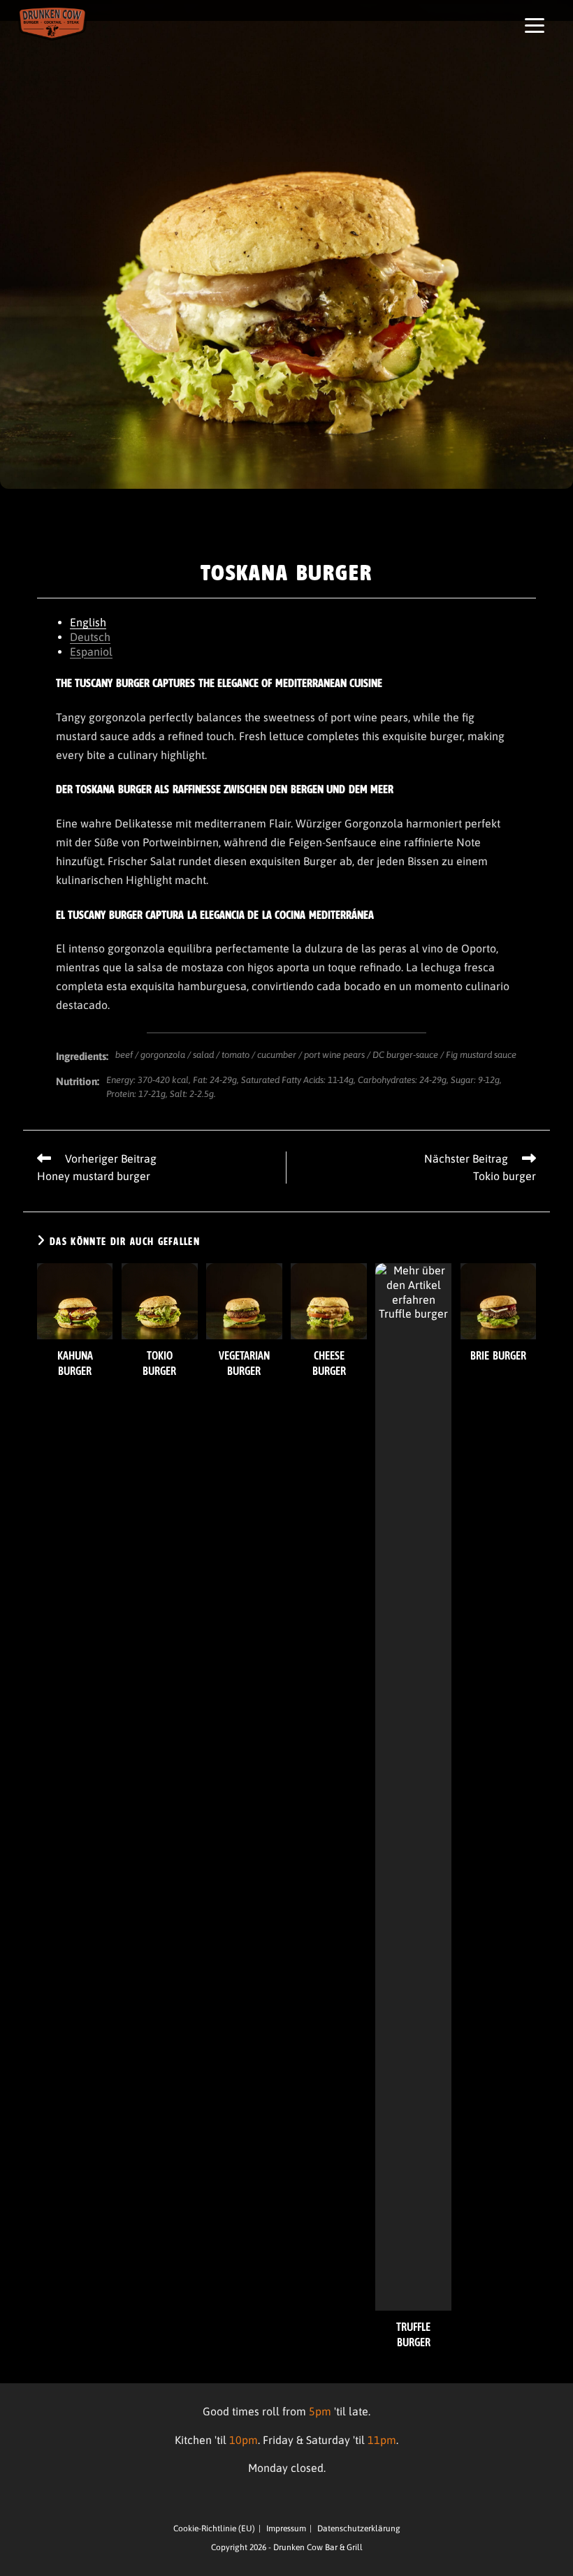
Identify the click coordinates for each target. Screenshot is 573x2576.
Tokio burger (159, 1363)
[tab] (286, 623)
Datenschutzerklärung (359, 2529)
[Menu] (535, 25)
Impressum (286, 2529)
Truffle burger (413, 2334)
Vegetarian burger (244, 1363)
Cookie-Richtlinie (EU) (214, 2529)
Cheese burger (329, 1363)
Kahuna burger (75, 1363)
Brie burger (498, 1355)
